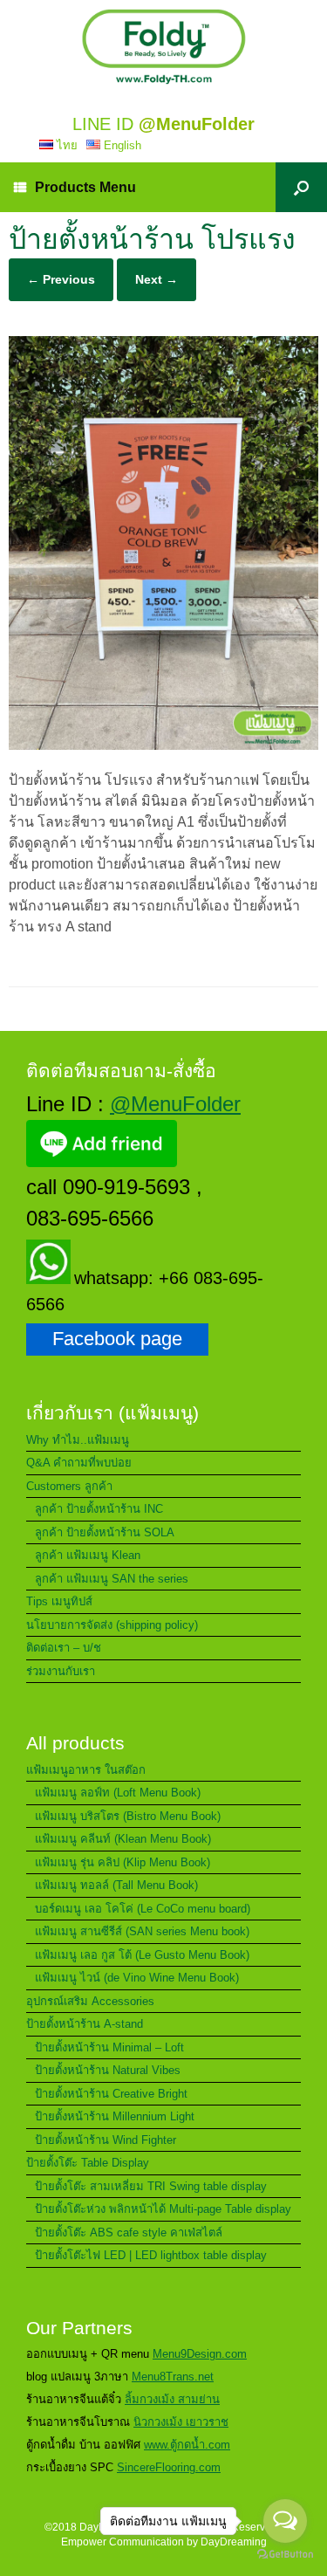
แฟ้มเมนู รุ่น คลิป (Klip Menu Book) (123, 1862)
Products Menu (85, 187)
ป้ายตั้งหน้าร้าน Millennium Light (115, 2116)
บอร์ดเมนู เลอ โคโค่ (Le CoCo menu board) (143, 1909)
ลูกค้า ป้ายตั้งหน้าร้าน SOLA (105, 1532)
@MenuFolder (175, 1104)
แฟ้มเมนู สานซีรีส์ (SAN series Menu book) (142, 1931)
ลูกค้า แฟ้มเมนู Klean (88, 1555)
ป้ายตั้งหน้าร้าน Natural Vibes (108, 2070)
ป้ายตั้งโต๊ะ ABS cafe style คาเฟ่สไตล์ (129, 2233)
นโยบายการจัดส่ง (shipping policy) (112, 1625)
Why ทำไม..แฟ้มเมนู (78, 1440)
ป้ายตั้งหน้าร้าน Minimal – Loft (109, 2047)
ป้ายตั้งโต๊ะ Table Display (88, 2163)
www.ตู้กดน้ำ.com (187, 2445)
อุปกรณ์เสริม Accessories (90, 2001)
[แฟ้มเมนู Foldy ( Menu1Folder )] (163, 47)
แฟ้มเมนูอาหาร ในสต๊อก (86, 1770)
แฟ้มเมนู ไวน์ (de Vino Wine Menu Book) (137, 1978)
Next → (157, 279)
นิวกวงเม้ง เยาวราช (181, 2422)
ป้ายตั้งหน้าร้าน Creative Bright (111, 2094)
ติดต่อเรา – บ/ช (64, 1648)
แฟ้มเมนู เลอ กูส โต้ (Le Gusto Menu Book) (142, 1955)
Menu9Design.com (200, 2354)
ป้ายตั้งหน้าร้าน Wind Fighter (106, 2140)
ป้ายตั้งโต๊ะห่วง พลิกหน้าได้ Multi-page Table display (163, 2209)
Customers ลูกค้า (69, 1486)
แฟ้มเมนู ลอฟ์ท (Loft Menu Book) (118, 1793)
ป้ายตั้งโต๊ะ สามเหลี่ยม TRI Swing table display (151, 2186)
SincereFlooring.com (169, 2467)
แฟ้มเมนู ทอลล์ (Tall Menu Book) (116, 1885)
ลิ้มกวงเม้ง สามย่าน (172, 2399)
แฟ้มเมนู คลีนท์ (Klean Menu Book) (123, 1839)
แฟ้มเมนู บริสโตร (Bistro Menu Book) (128, 1816)
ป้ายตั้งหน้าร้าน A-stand (85, 2024)
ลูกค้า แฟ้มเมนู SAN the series (112, 1579)
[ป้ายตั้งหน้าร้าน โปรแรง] (163, 745)
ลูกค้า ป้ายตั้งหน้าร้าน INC (99, 1509)
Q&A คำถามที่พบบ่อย (79, 1463)
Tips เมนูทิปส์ (59, 1601)
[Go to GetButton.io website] (285, 2556)
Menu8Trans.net (173, 2377)
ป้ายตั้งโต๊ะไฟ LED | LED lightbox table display (151, 2255)
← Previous (61, 279)
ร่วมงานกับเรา (61, 1671)
